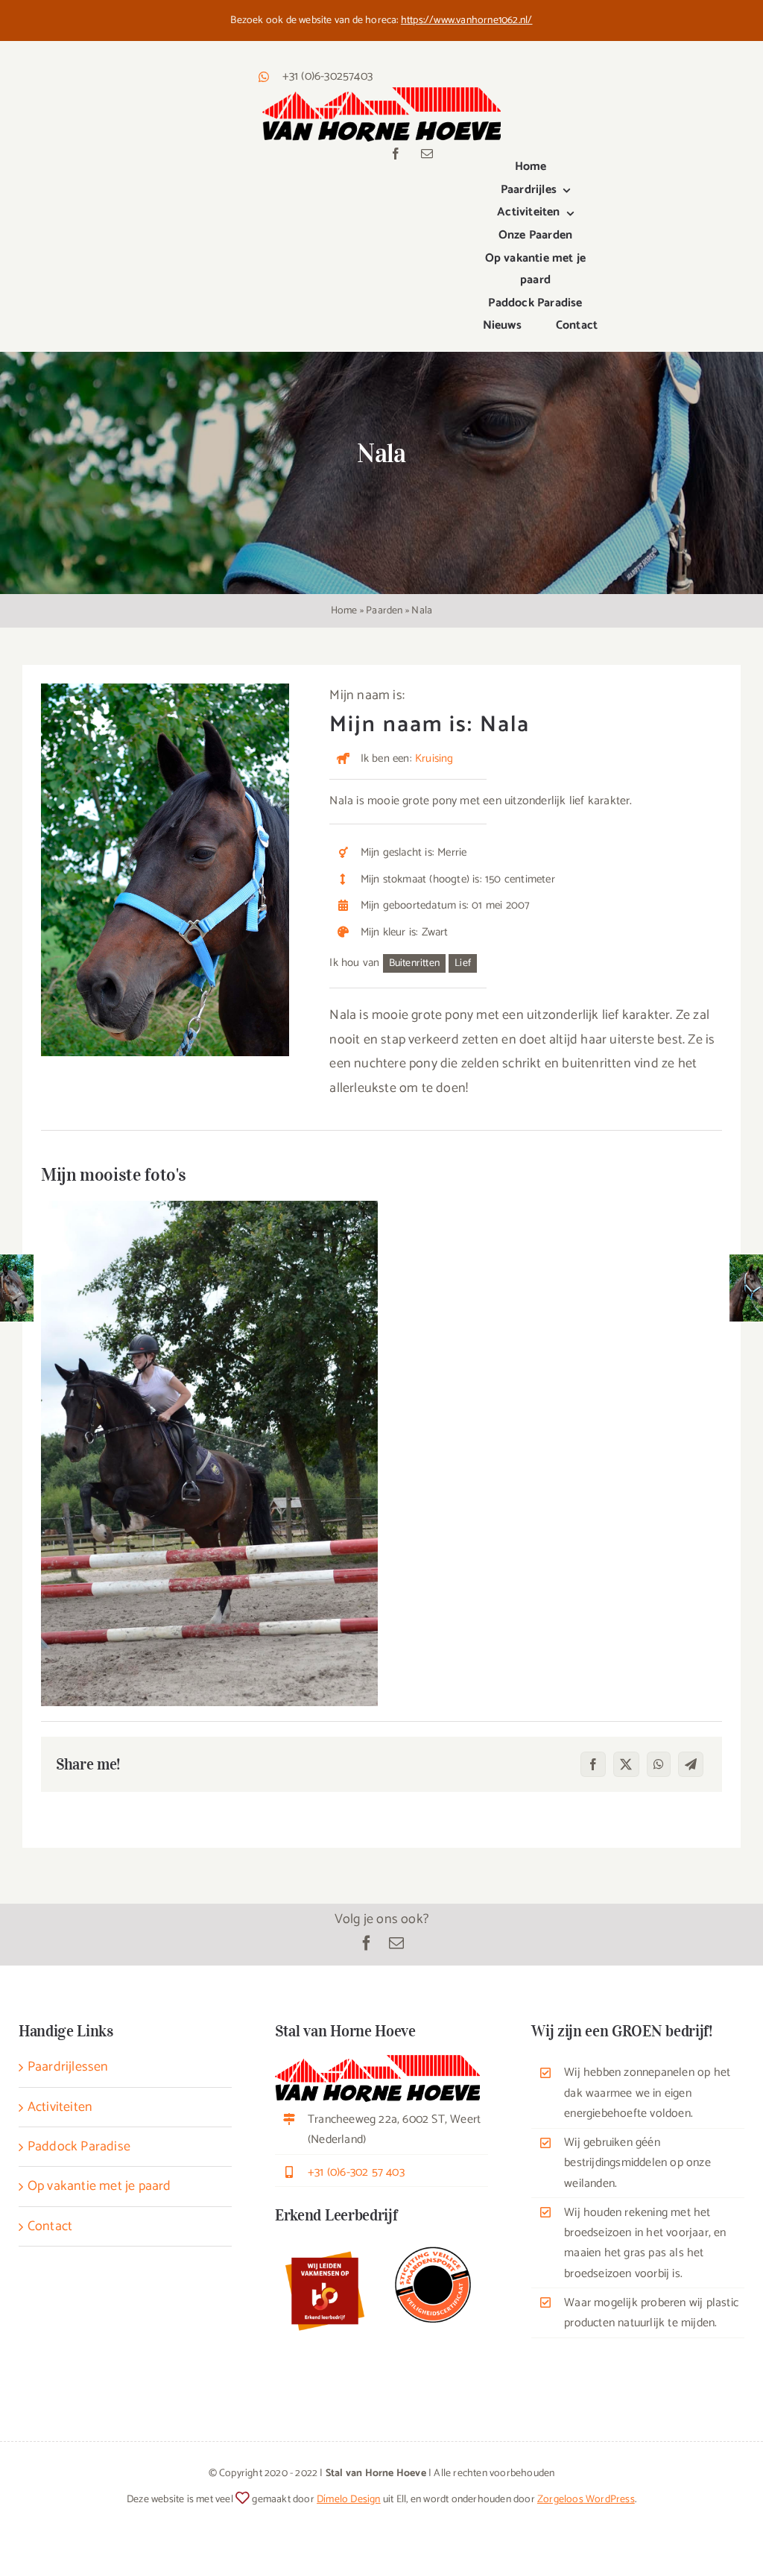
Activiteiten (60, 2107)
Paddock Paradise (79, 2147)
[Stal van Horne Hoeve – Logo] (381, 94)
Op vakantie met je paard (99, 2186)
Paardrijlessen (68, 2067)
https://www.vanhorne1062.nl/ (467, 20)
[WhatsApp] (659, 1764)
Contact (50, 2226)
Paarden (384, 611)
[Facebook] (593, 1764)
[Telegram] (691, 1764)
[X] (626, 1764)
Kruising (434, 758)
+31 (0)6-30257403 (327, 76)
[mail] (427, 154)
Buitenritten (414, 963)
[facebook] (396, 154)
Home (344, 611)
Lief (463, 963)
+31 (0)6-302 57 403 (356, 2172)
